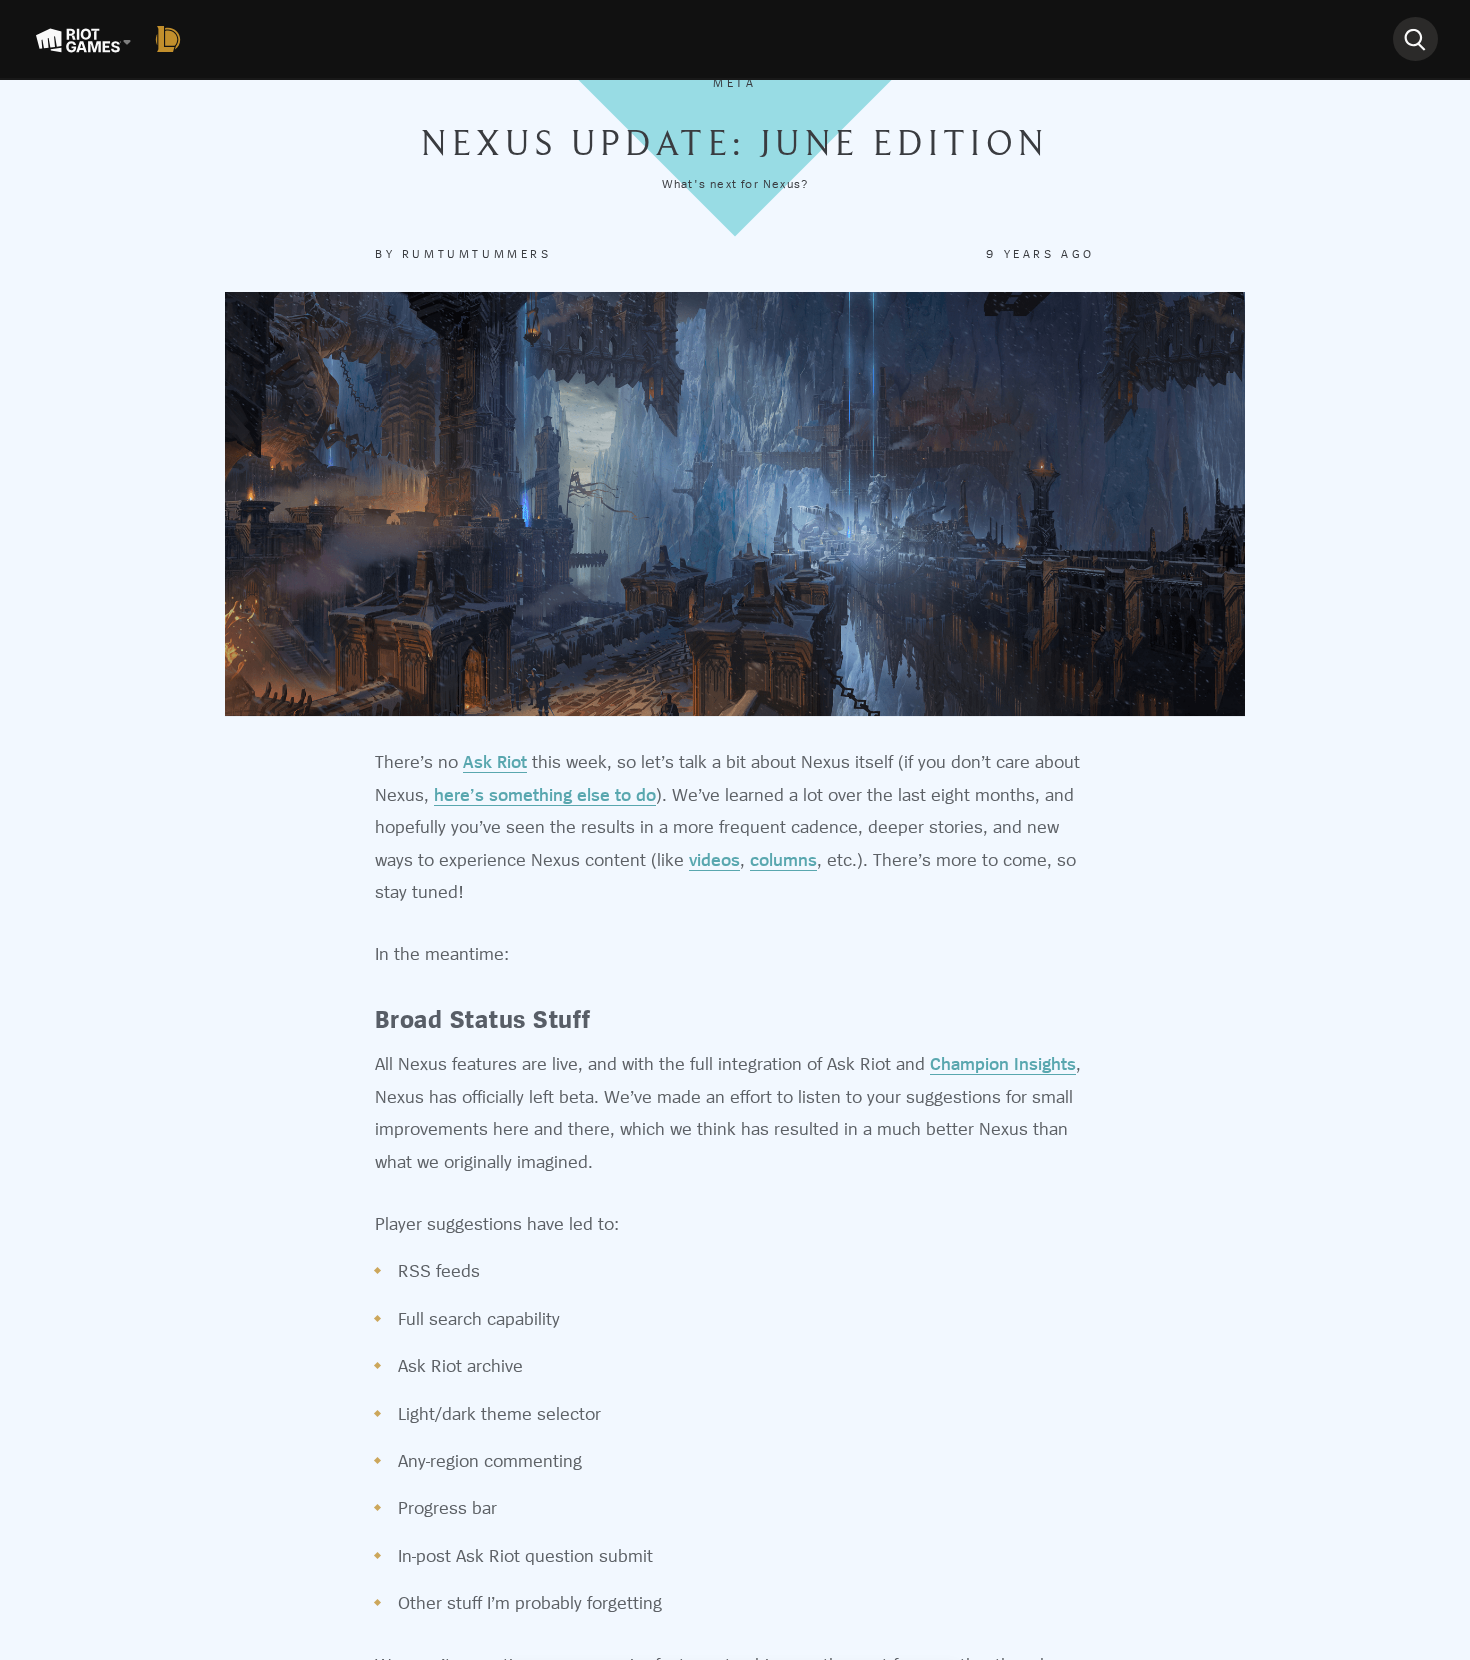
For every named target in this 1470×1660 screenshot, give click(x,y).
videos (714, 859)
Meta (734, 83)
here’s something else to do (545, 794)
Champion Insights (1003, 1063)
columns (783, 859)
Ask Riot (495, 761)
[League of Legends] (172, 39)
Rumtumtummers (477, 254)
